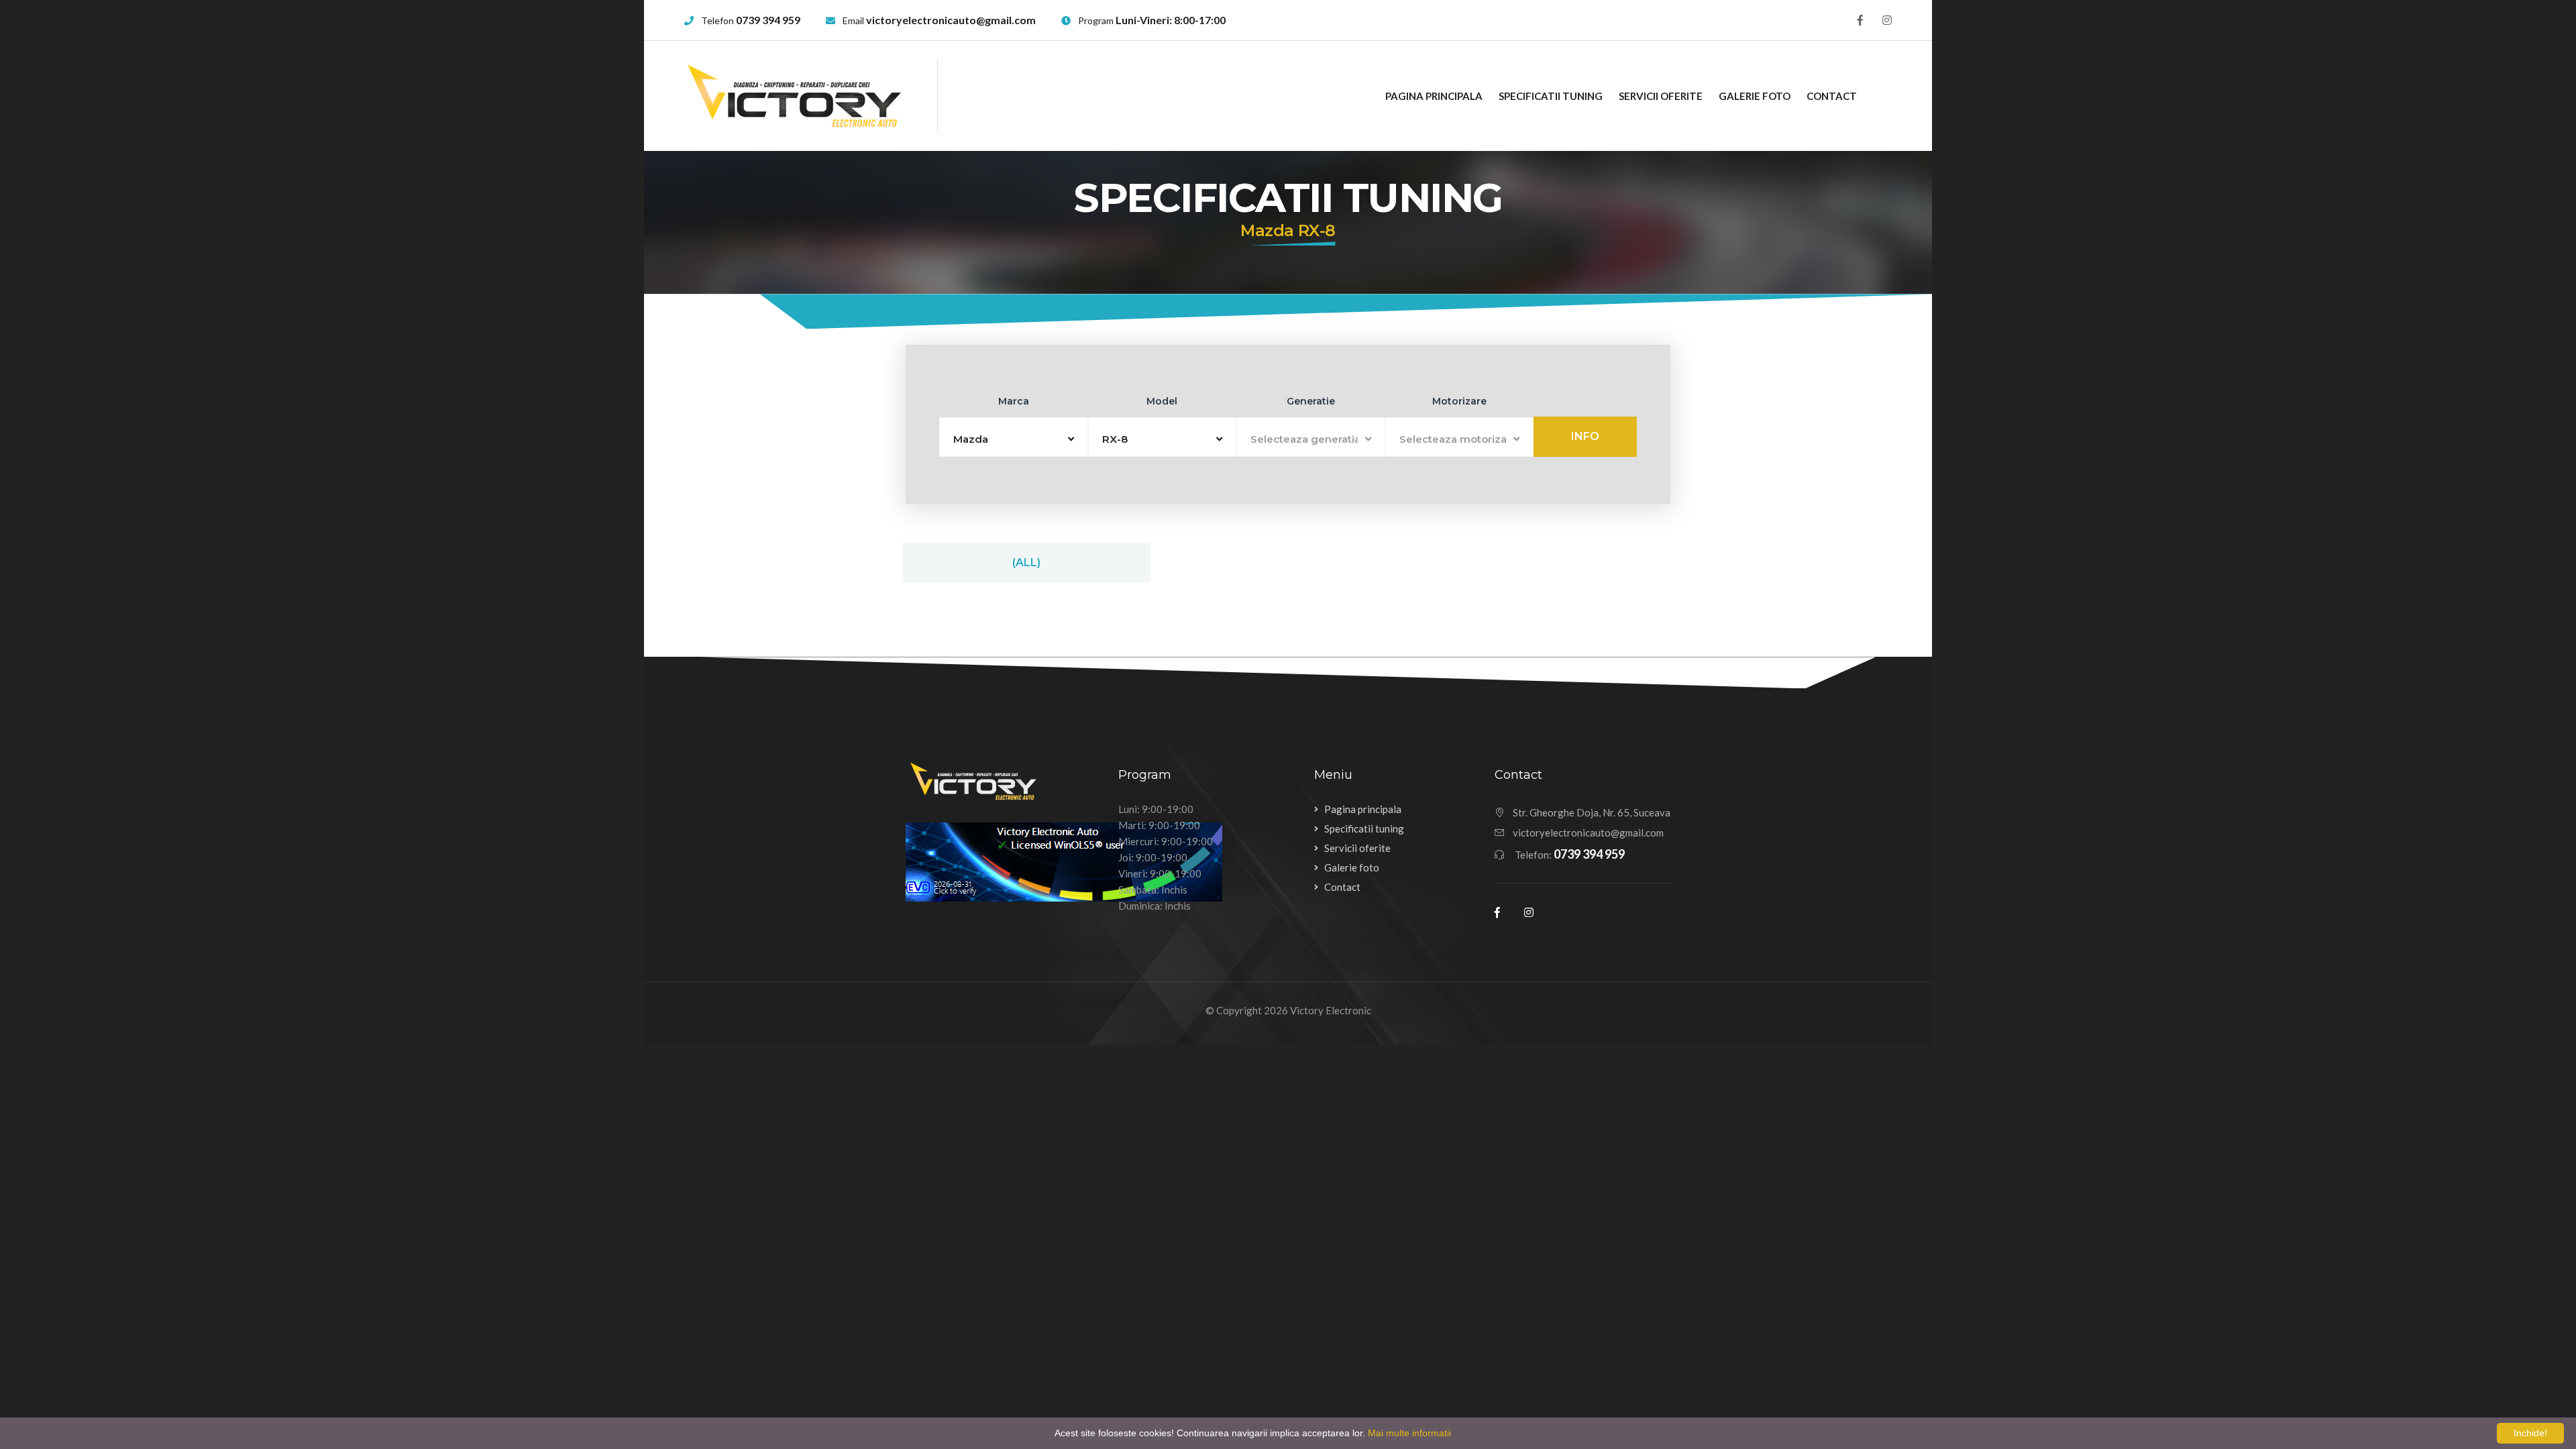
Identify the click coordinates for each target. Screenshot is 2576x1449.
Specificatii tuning (1551, 96)
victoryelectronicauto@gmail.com (951, 20)
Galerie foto (1755, 96)
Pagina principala (1434, 96)
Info (1585, 436)
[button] (1014, 437)
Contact (1832, 96)
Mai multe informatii (1409, 1433)
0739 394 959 (768, 20)
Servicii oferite (1661, 96)
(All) (1026, 562)
